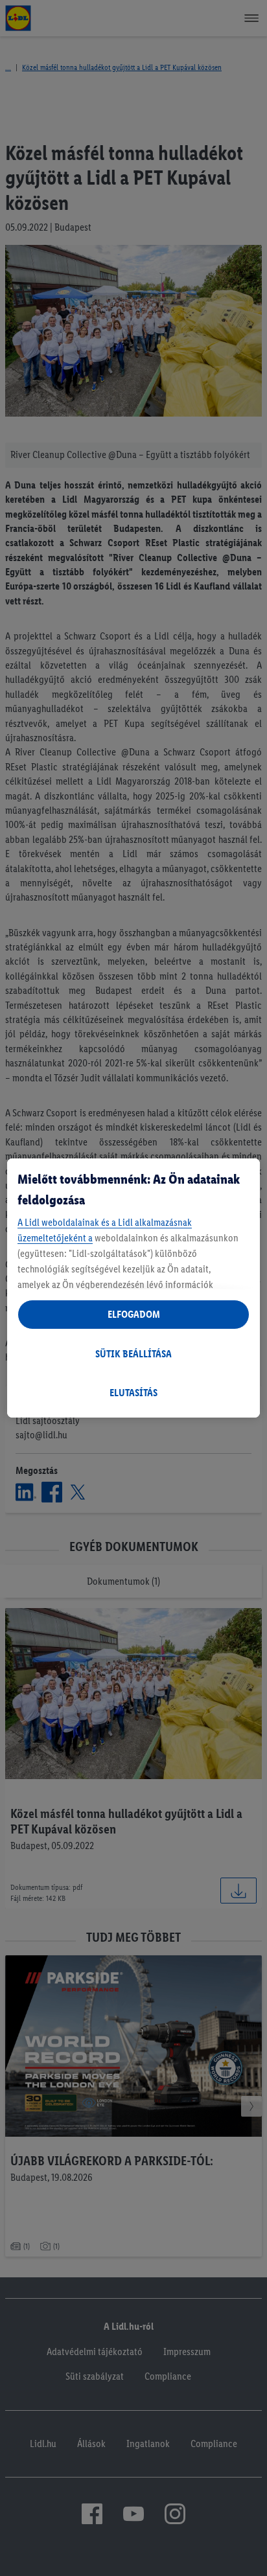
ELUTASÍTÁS (133, 1393)
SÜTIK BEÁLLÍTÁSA (133, 1354)
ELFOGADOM (134, 1314)
